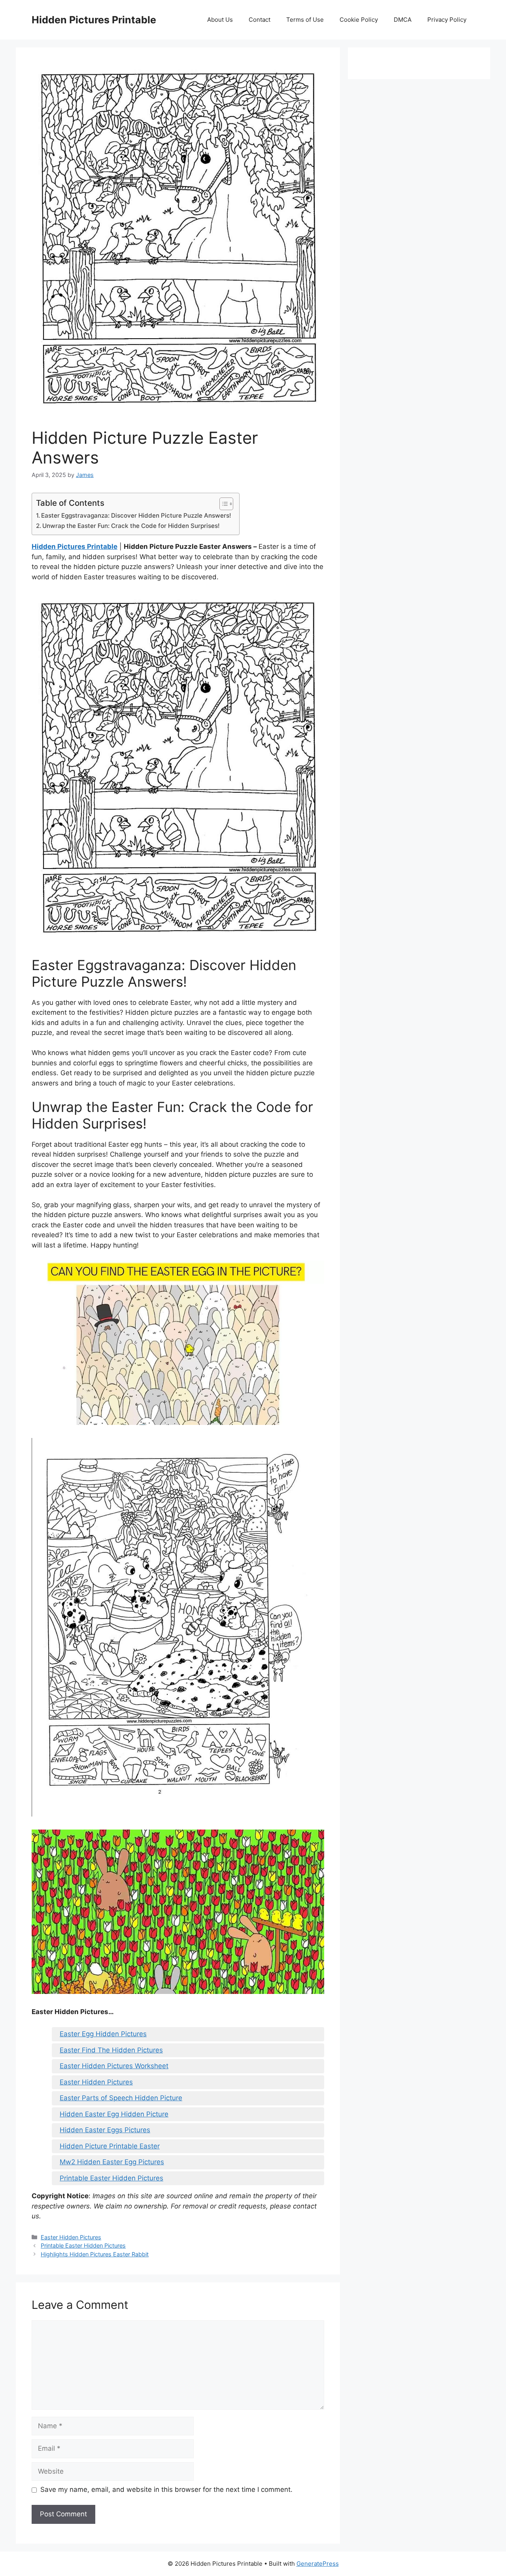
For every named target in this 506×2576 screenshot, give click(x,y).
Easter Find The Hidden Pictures (111, 2050)
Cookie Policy (359, 20)
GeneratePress (318, 2564)
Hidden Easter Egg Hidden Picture (114, 2114)
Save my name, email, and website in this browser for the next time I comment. (166, 2489)
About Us (220, 20)
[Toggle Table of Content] (222, 504)
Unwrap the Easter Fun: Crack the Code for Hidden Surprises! (131, 526)
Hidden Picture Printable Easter (110, 2146)
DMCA (403, 20)
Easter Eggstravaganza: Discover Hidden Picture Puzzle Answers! (136, 515)
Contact (260, 20)
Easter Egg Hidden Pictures (103, 2034)
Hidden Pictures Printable (94, 20)
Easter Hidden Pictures (96, 2082)
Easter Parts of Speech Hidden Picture (121, 2098)
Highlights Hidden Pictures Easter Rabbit (95, 2254)
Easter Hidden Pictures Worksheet (114, 2066)
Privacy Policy (447, 20)
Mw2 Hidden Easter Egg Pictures (112, 2162)
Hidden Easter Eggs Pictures (105, 2130)
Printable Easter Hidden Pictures (111, 2178)
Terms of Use (305, 20)
